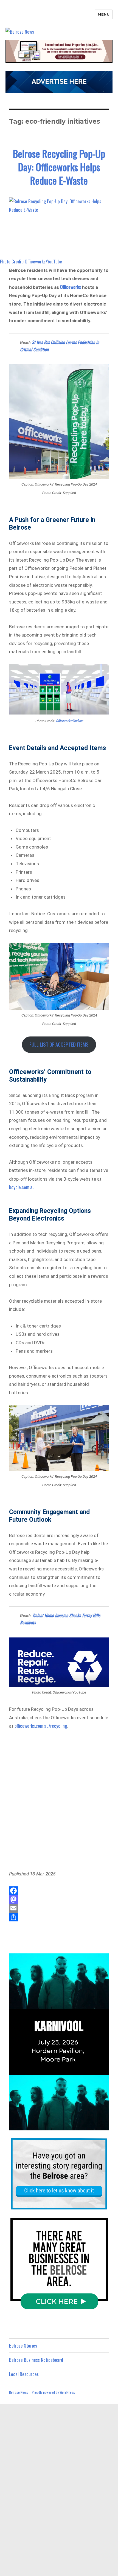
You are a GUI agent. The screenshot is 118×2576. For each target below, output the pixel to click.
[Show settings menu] (92, 2126)
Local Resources (24, 2374)
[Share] (59, 1917)
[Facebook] (59, 1891)
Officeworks (71, 287)
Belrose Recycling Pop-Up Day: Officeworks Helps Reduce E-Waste (59, 167)
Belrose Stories (23, 2346)
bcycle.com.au (22, 1187)
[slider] (53, 2126)
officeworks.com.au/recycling (41, 1726)
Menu (104, 14)
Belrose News (19, 2392)
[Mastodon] (59, 1900)
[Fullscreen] (103, 2126)
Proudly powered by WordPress (53, 2392)
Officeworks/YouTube (69, 721)
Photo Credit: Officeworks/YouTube (31, 261)
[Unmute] (82, 2126)
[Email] (59, 1908)
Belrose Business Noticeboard (36, 2360)
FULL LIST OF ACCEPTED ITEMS (59, 1044)
